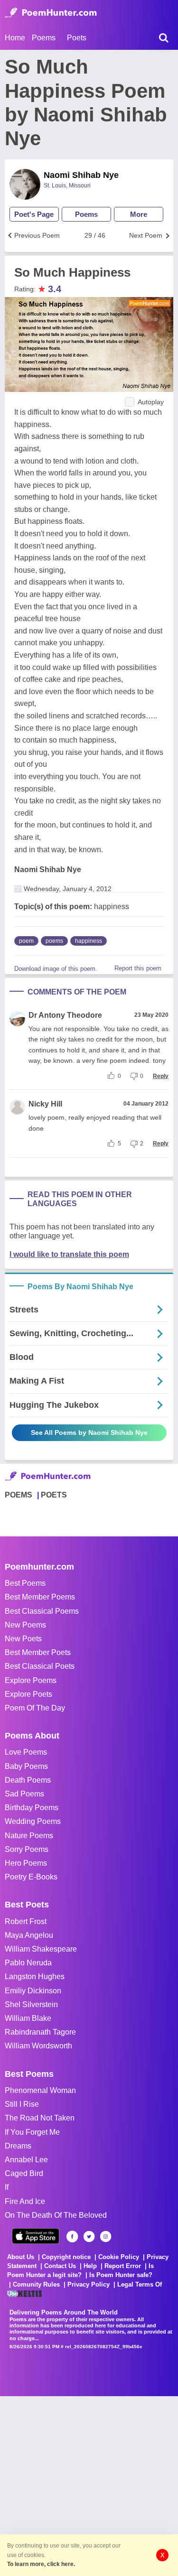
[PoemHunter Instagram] (106, 2237)
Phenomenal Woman (40, 2090)
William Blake (28, 2018)
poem (26, 941)
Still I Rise (22, 2104)
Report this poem (138, 968)
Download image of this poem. (56, 969)
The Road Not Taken (40, 2118)
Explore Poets (28, 1694)
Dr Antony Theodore (65, 1015)
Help (90, 2266)
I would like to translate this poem (69, 1254)
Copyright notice (66, 2257)
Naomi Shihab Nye (81, 175)
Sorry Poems (27, 1849)
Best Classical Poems (42, 1611)
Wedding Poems (33, 1821)
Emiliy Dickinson (33, 1991)
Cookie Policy (119, 2257)
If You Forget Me (32, 2132)
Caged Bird (24, 2173)
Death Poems (28, 1780)
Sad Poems (24, 1794)
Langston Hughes (35, 1976)
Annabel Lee (26, 2160)
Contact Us (60, 2266)
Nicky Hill (45, 1104)
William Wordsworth (38, 2046)
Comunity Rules (36, 2284)
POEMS (19, 1495)
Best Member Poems (40, 1597)
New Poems (25, 1625)
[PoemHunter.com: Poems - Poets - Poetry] (51, 13)
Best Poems (25, 1583)
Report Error (123, 2266)
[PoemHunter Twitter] (89, 2237)
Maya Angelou (29, 1935)
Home (15, 38)
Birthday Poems (32, 1808)
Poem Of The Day (35, 1708)
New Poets (23, 1639)
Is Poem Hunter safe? (121, 2275)
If (7, 2187)
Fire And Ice (25, 2201)
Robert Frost (26, 1921)
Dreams (18, 2146)
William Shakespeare (41, 1949)
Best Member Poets (38, 1652)
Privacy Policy (89, 2284)
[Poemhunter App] (36, 2236)
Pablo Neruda (28, 1963)
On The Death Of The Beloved (56, 2215)
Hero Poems (26, 1863)
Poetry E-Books (31, 1877)
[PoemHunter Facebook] (72, 2237)
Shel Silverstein (31, 2004)
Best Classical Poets (40, 1666)
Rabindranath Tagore (40, 2032)
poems (54, 941)
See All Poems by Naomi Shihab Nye (89, 1432)
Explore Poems (31, 1680)
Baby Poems (26, 1766)
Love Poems (26, 1752)
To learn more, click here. (41, 2564)
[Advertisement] (89, 2485)
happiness (89, 941)
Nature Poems (29, 1836)
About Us (21, 2257)
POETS (54, 1495)
